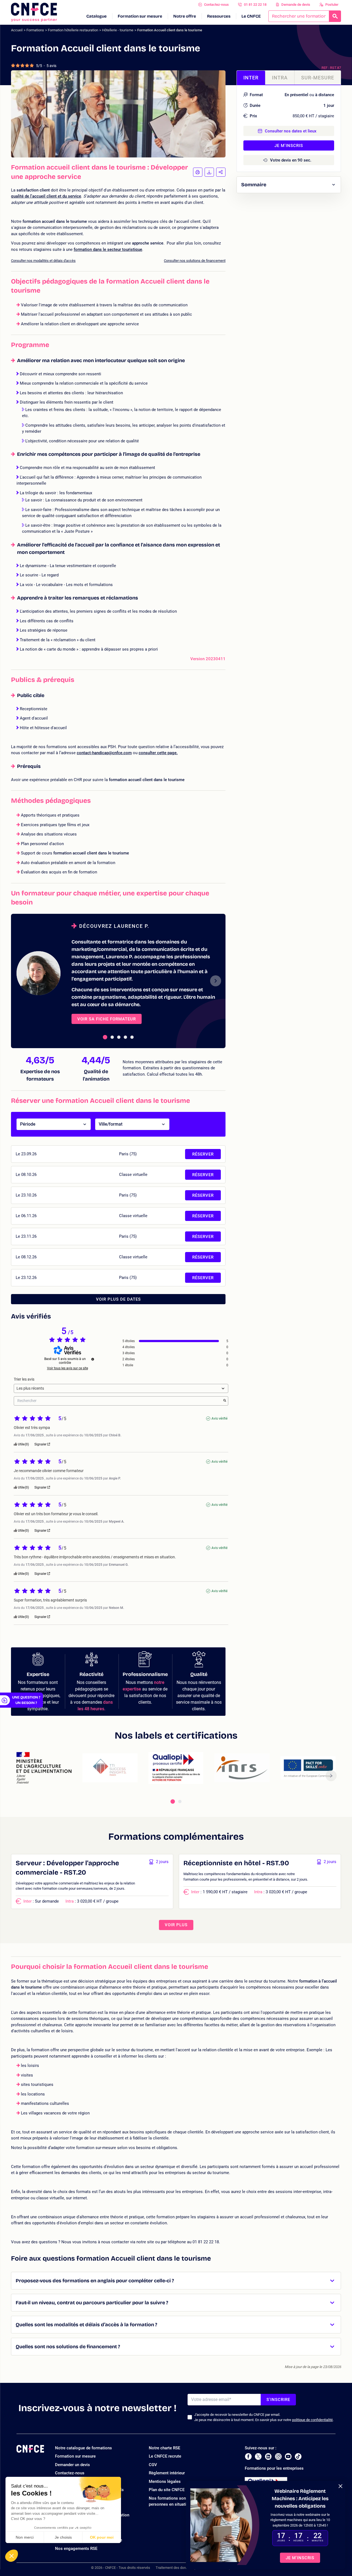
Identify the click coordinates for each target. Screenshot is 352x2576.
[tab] (105, 1037)
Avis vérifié (219, 1419)
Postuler (332, 5)
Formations (35, 30)
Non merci (25, 2537)
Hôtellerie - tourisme (118, 30)
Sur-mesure (318, 78)
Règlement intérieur (167, 2473)
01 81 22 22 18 (255, 5)
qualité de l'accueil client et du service (46, 196)
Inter (251, 78)
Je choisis (63, 2537)
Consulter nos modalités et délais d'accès (43, 261)
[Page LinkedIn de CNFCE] (268, 2456)
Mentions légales (165, 2481)
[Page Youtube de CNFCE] (288, 2456)
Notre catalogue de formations (83, 2448)
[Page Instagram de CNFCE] (278, 2456)
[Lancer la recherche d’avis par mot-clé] (225, 1401)
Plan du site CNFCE (167, 2490)
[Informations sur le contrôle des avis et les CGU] (93, 1359)
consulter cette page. (158, 753)
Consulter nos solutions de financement (195, 261)
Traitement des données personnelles (185, 2568)
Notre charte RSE (164, 2448)
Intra (280, 78)
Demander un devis (72, 2465)
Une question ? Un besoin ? (26, 1700)
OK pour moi (102, 2537)
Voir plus (176, 1925)
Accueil (17, 30)
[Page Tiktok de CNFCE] (298, 2456)
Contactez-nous (216, 5)
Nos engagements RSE (76, 2549)
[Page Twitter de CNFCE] (258, 2456)
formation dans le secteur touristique (108, 249)
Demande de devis (296, 5)
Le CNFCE (251, 16)
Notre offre (185, 16)
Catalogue (97, 16)
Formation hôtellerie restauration (73, 30)
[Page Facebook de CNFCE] (248, 2456)
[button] (12, 2556)
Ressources (219, 16)
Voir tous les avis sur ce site (68, 1368)
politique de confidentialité (312, 2420)
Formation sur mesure (140, 16)
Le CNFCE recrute (165, 2456)
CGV (153, 2465)
